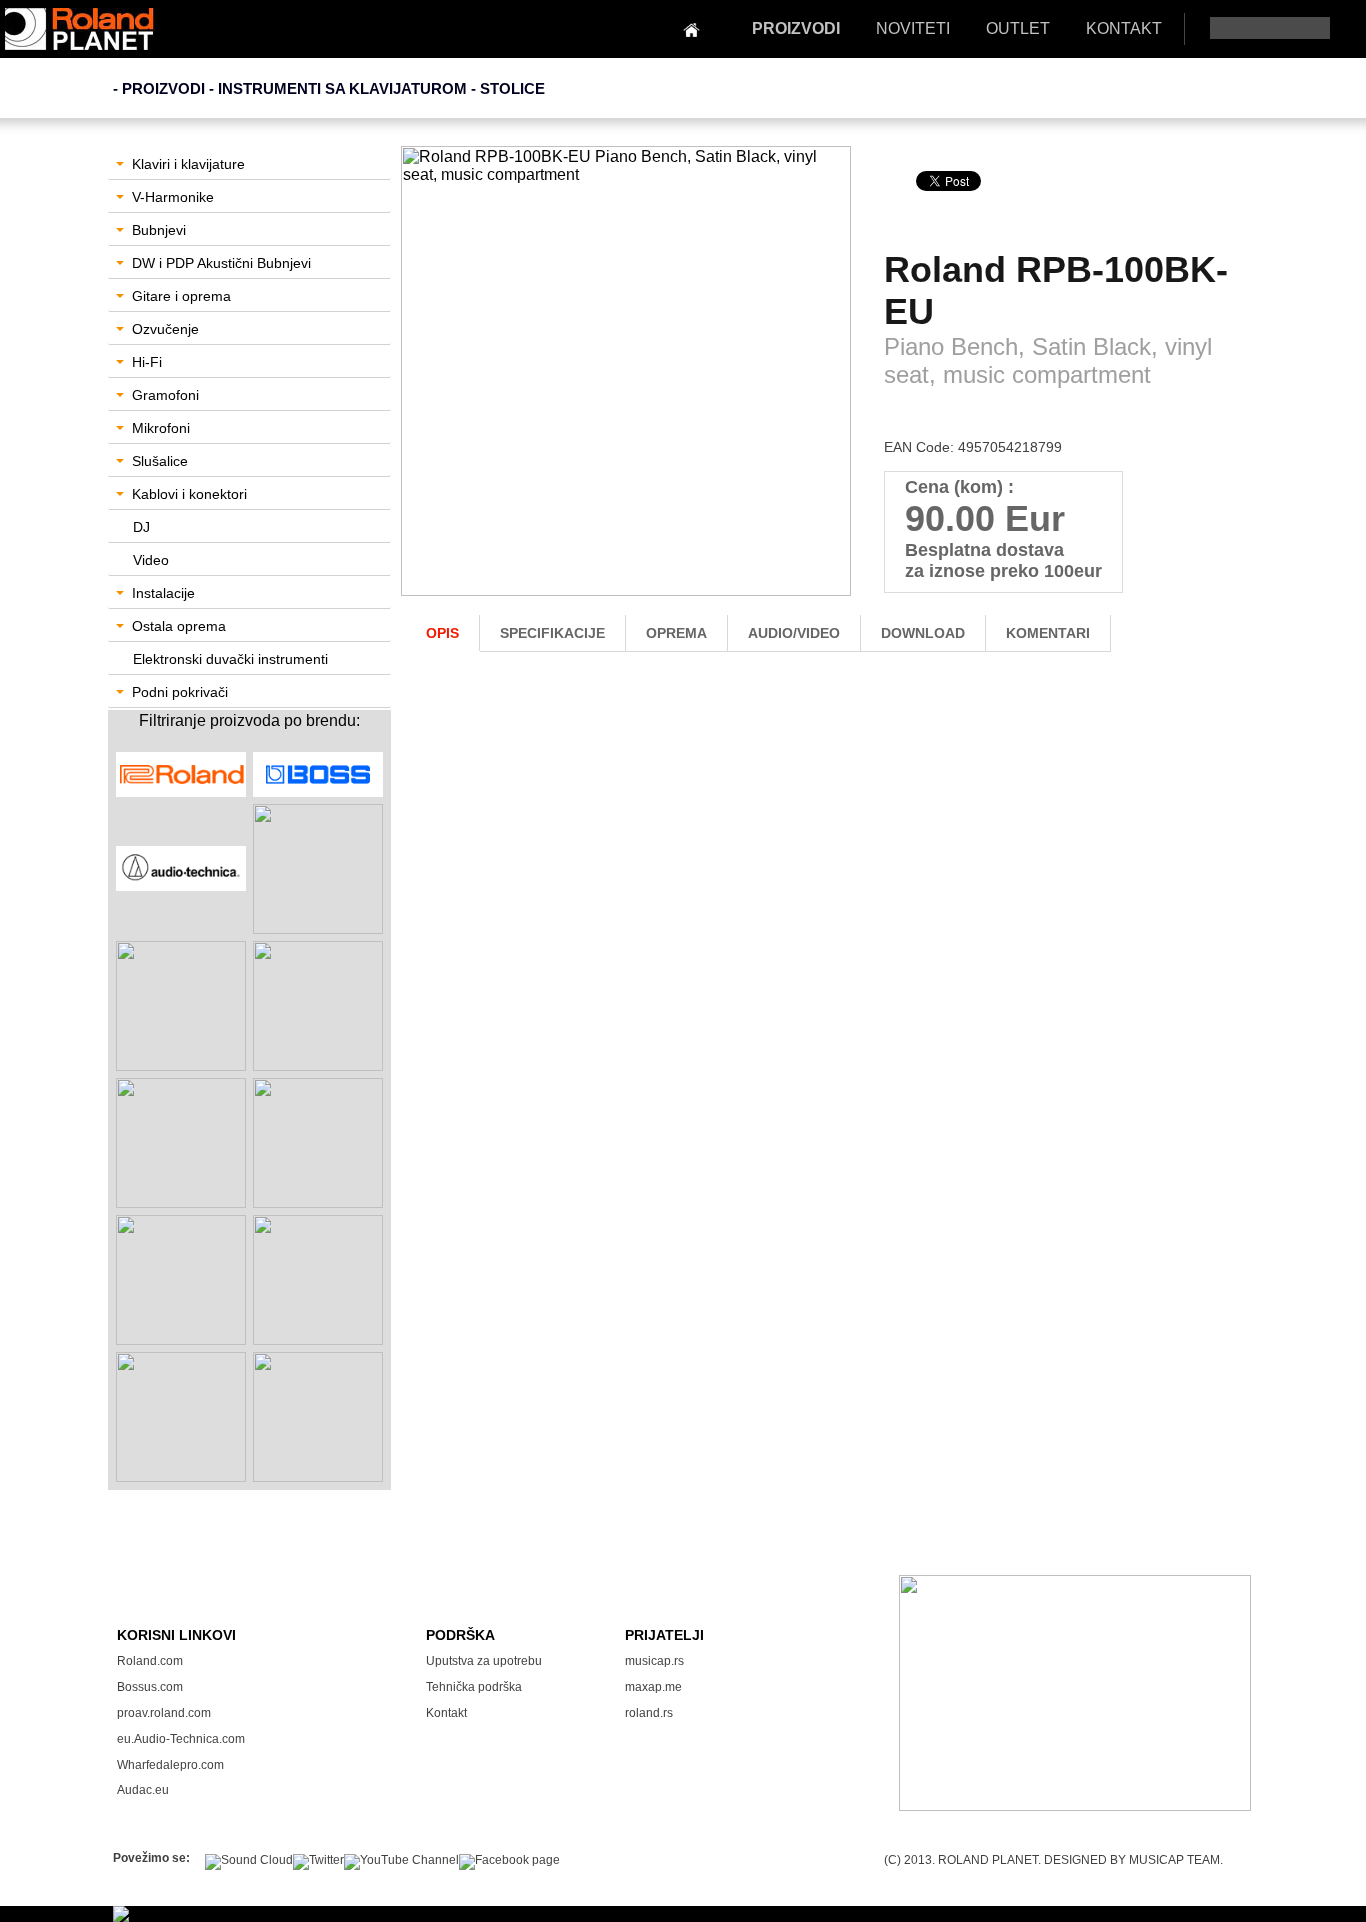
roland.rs (649, 1713)
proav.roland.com (164, 1713)
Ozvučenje (165, 329)
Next (828, 387)
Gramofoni (165, 395)
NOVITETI (913, 28)
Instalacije (163, 593)
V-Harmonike (173, 197)
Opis (442, 633)
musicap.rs (654, 1661)
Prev (427, 387)
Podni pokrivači (180, 692)
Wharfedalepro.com (170, 1765)
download (923, 633)
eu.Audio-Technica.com (181, 1739)
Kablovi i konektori (189, 494)
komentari (1048, 633)
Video (151, 560)
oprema (676, 633)
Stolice (512, 88)
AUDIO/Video (794, 633)
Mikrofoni (161, 428)
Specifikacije (552, 633)
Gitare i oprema (181, 296)
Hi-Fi (147, 362)
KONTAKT (1124, 28)
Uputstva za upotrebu (484, 1661)
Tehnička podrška (474, 1687)
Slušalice (160, 461)
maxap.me (653, 1687)
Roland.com (150, 1661)
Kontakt (446, 1713)
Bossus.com (150, 1687)
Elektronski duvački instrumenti (230, 659)
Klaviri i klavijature (188, 164)
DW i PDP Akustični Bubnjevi (221, 263)
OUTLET (1018, 28)
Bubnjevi (159, 230)
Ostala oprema (179, 626)
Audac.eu (143, 1790)
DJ (141, 527)
